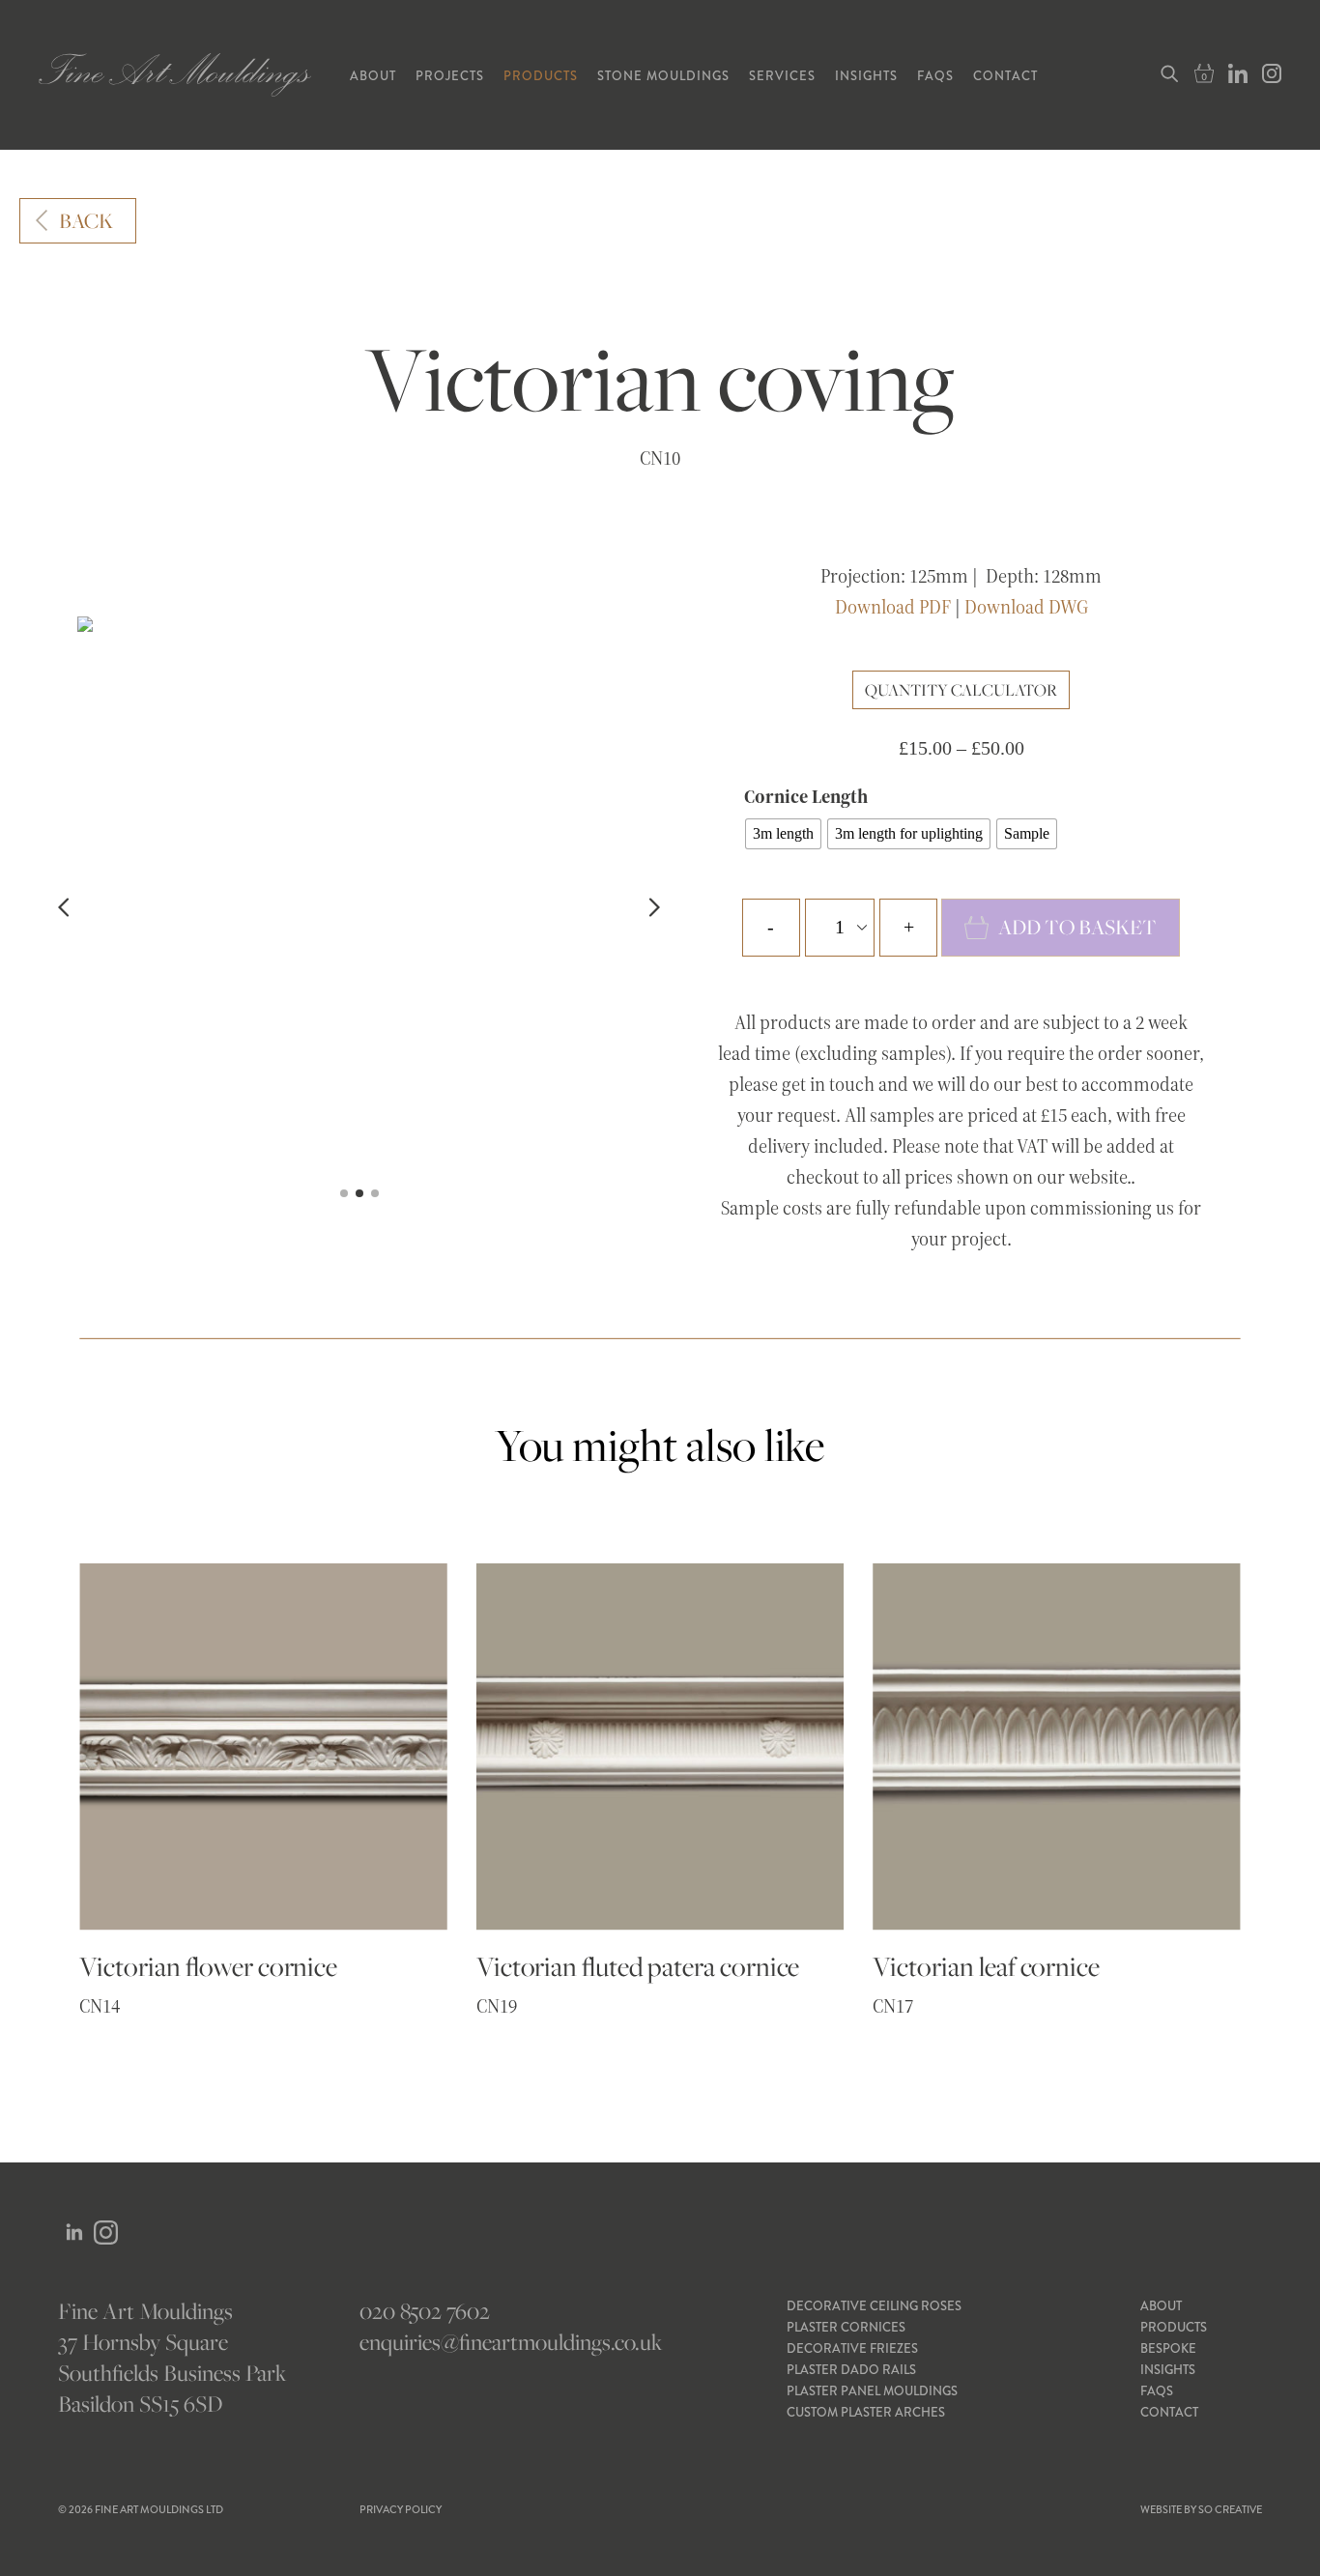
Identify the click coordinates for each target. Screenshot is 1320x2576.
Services (782, 76)
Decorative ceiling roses (874, 2306)
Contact (1005, 76)
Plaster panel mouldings (872, 2391)
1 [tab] (344, 1193)
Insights (866, 76)
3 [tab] (375, 1193)
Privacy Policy (401, 2509)
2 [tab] (359, 1193)
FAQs (935, 76)
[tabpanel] (359, 624)
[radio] (783, 834)
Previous (68, 907)
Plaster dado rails (851, 2370)
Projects (450, 76)
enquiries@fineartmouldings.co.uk (510, 2342)
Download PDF (893, 607)
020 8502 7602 (425, 2311)
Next (650, 907)
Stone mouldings (663, 76)
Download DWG (1026, 607)
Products (541, 76)
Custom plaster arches (866, 2412)
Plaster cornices (846, 2327)
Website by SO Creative (1201, 2509)
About (373, 76)
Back (86, 220)
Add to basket (1077, 927)
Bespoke (1168, 2348)
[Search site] (1169, 75)
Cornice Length (806, 796)
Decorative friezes (852, 2348)
